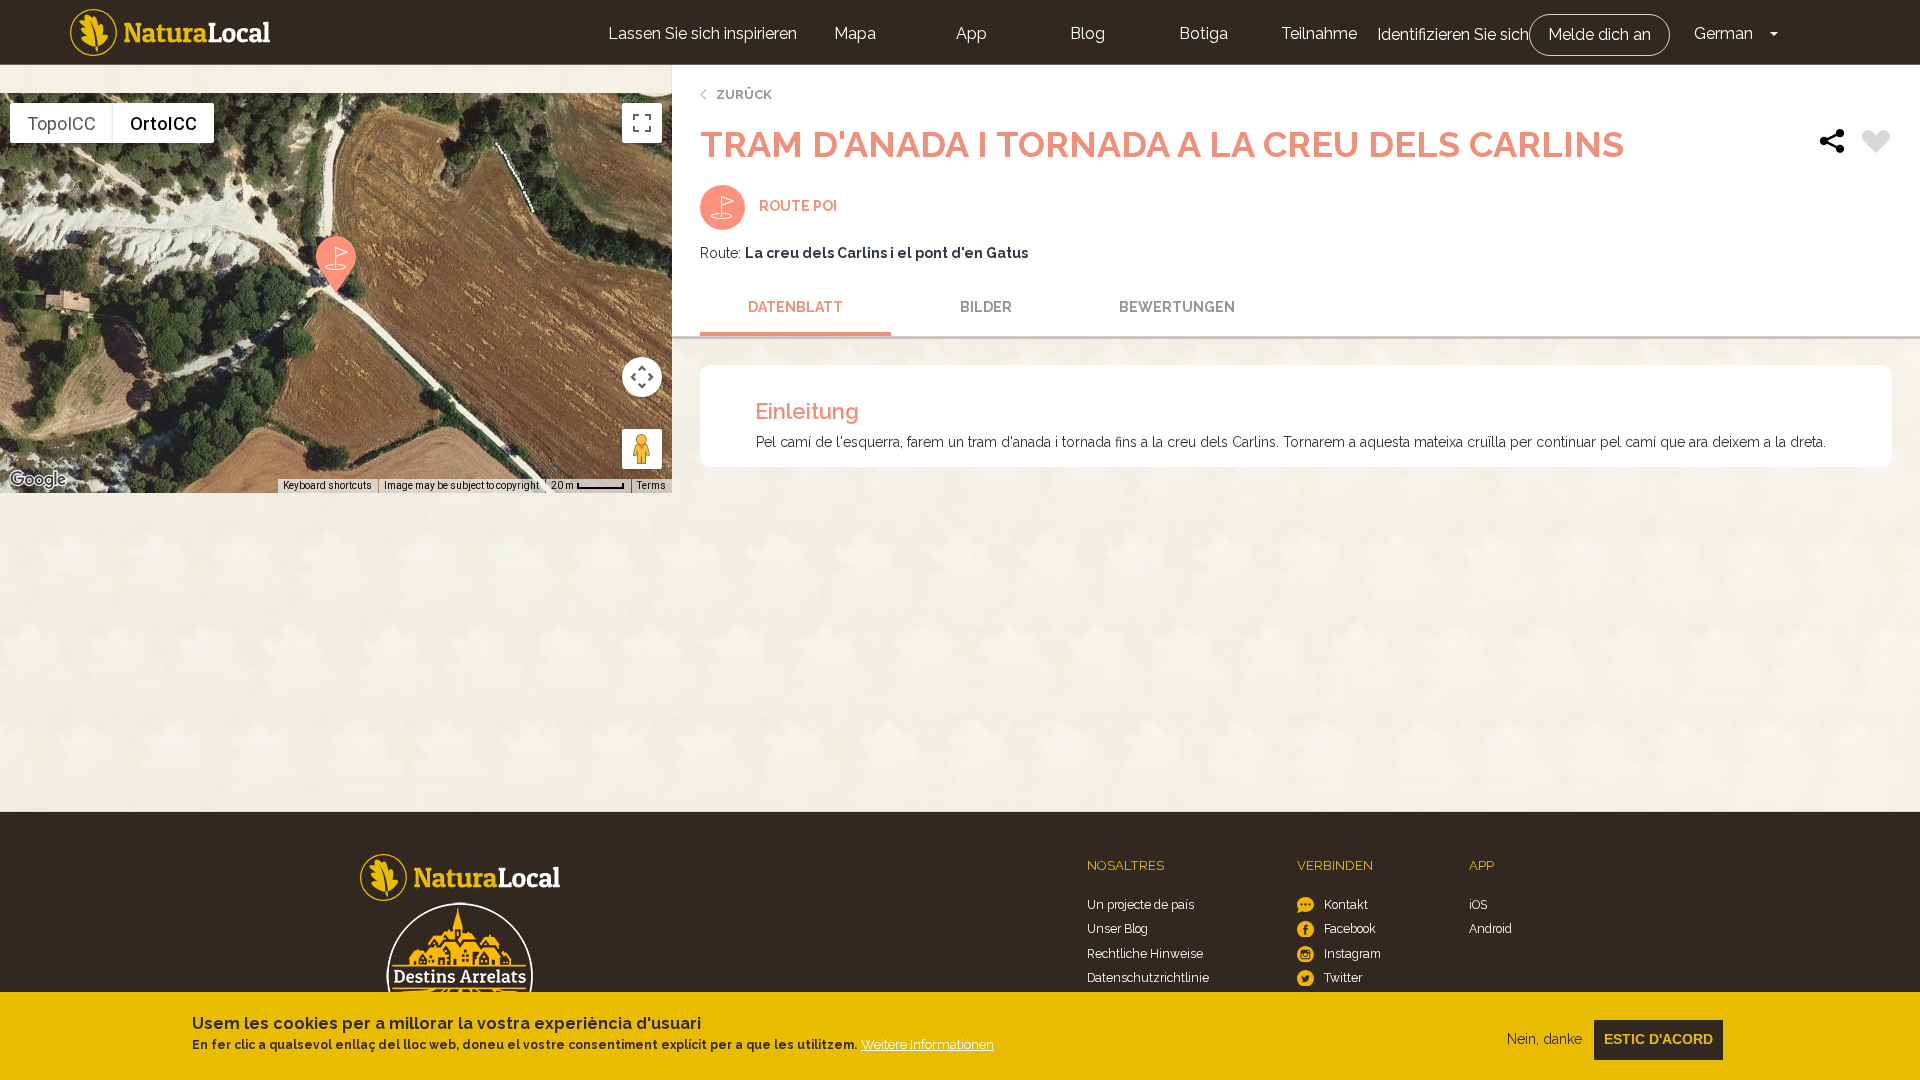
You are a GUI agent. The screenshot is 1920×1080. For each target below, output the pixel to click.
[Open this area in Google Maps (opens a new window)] (38, 480)
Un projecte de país (1140, 904)
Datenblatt (795, 307)
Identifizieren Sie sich (1453, 34)
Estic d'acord (1658, 1039)
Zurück (744, 94)
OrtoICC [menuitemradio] (163, 123)
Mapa (855, 33)
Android (1490, 928)
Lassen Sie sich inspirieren (702, 33)
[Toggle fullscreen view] (642, 123)
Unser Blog (1117, 928)
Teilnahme (1319, 33)
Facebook (1350, 928)
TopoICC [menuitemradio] (61, 123)
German (1723, 33)
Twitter (1343, 977)
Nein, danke (1544, 1039)
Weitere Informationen (927, 1044)
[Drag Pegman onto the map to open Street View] (642, 449)
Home (170, 32)
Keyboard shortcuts (327, 485)
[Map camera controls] (642, 377)
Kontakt (1346, 904)
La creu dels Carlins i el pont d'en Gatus (886, 253)
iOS (1478, 904)
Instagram (1352, 953)
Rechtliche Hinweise (1145, 953)
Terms (651, 485)
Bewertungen (1177, 307)
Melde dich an (1599, 34)
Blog (1087, 33)
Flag (1876, 144)
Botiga (1203, 33)
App (971, 33)
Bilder (986, 307)
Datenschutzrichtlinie (1148, 977)
